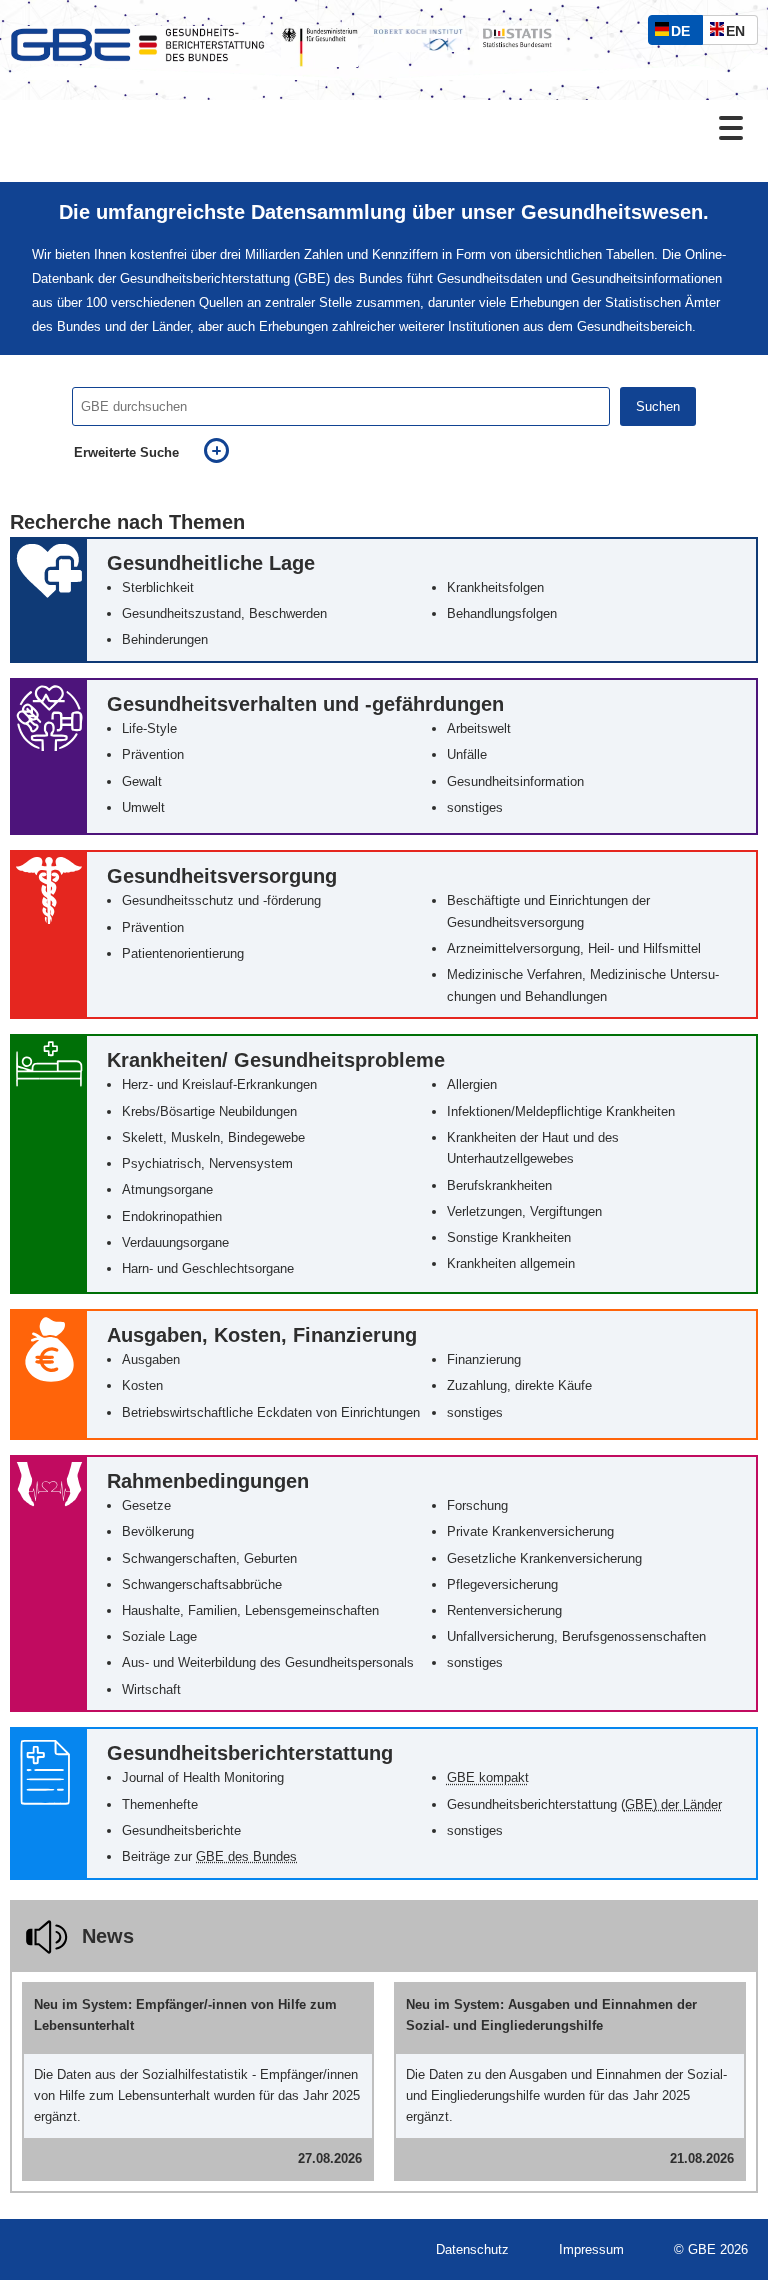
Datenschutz (472, 2249)
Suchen (658, 406)
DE (685, 33)
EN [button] (740, 33)
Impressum (591, 2249)
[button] (384, 600)
